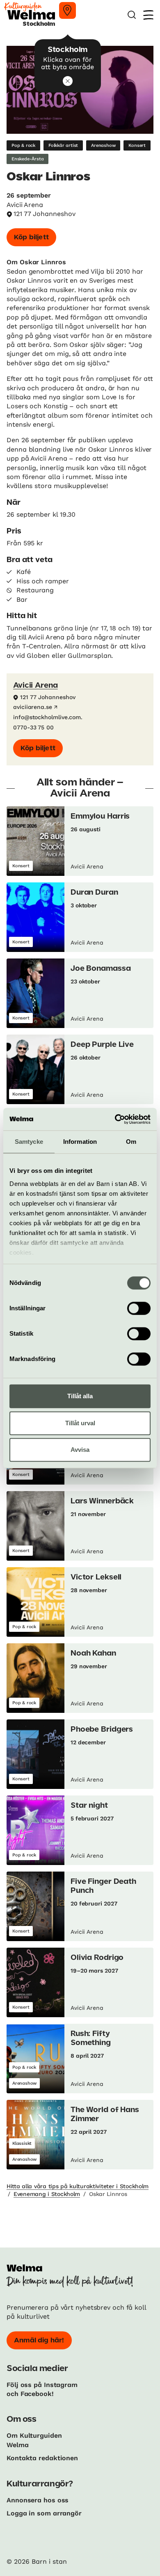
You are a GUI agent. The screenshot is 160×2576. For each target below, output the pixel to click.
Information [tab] (80, 1142)
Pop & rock (23, 145)
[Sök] (132, 15)
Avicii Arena (35, 686)
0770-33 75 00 (33, 727)
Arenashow (103, 145)
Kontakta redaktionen (42, 2458)
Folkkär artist (63, 145)
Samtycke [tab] (29, 1142)
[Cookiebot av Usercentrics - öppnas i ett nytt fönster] (115, 1119)
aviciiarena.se (33, 707)
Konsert (137, 145)
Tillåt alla (80, 1396)
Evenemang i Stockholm (47, 2194)
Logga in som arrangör (44, 2513)
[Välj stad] (67, 10)
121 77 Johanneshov (45, 214)
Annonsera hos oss (38, 2500)
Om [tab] (131, 1142)
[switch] (139, 1308)
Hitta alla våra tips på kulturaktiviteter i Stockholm (78, 2186)
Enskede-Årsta (27, 159)
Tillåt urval (80, 1423)
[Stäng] (68, 81)
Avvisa (80, 1450)
